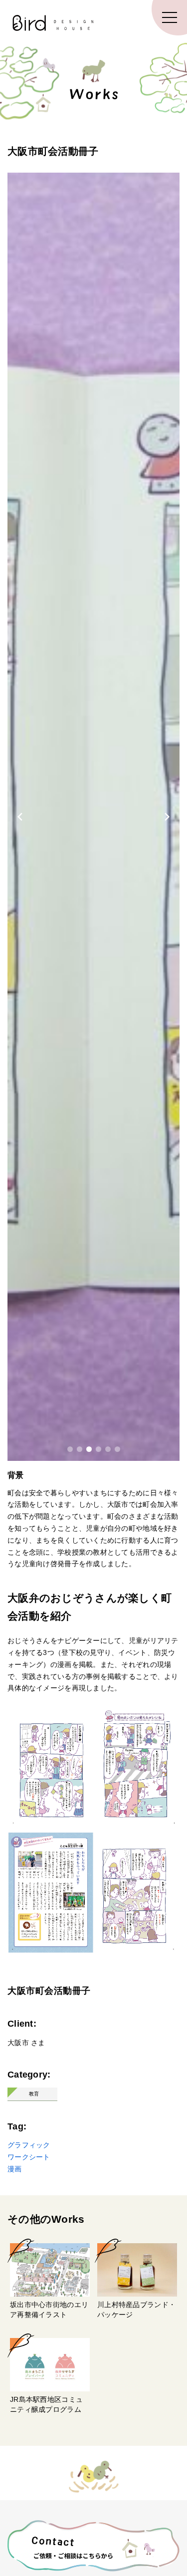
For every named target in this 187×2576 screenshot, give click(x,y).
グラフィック (29, 2145)
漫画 (15, 2169)
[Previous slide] (20, 817)
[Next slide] (167, 817)
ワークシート (29, 2157)
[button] (70, 1449)
